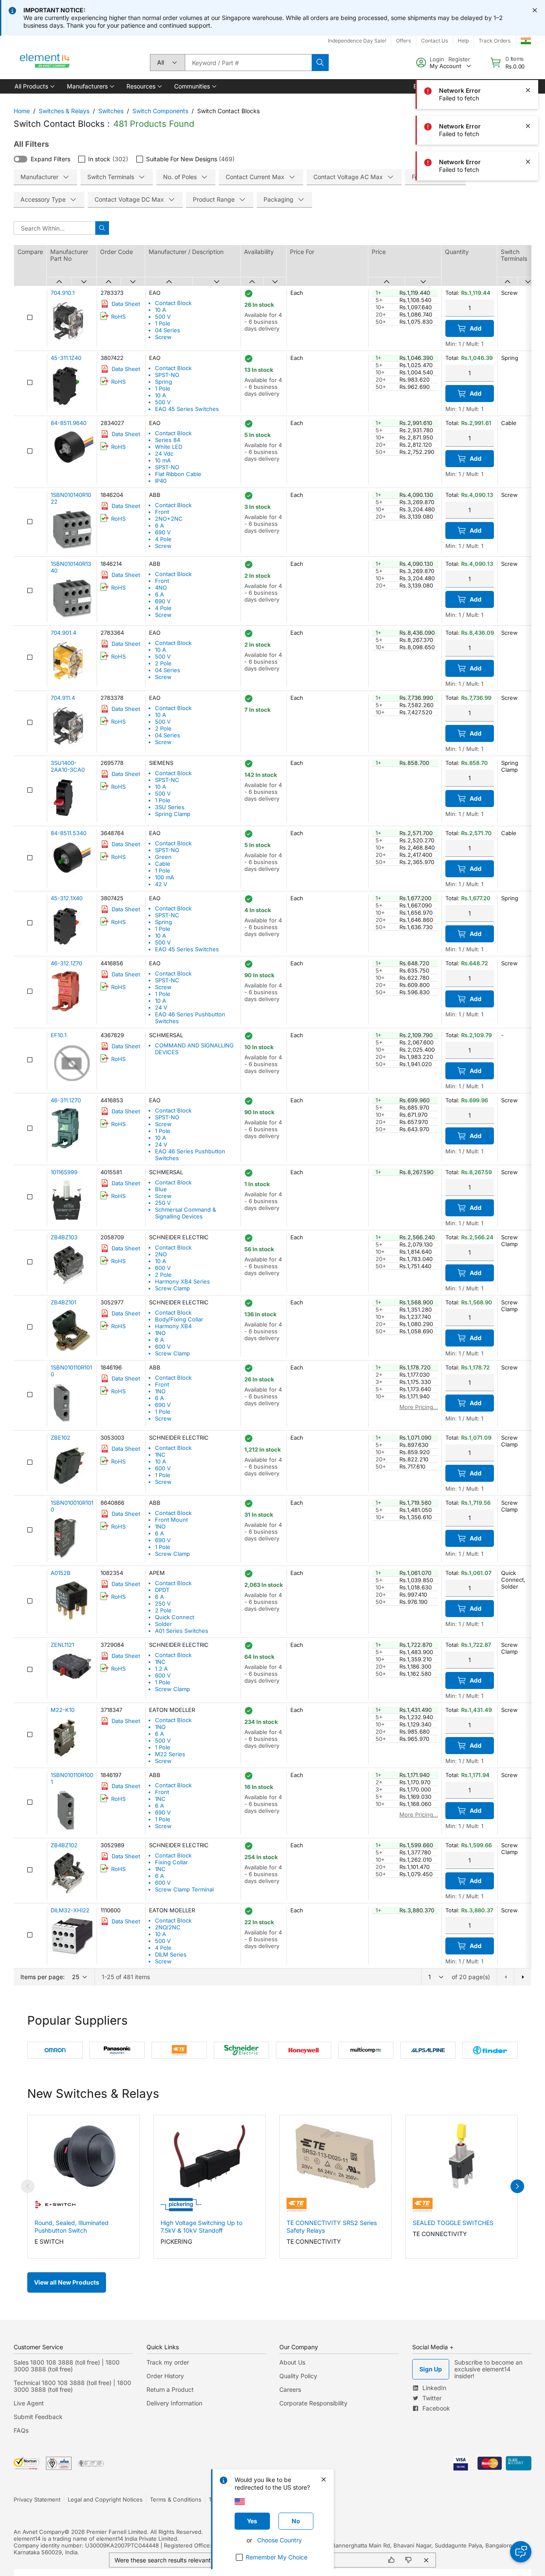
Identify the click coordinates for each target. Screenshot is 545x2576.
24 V (161, 1007)
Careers (290, 2389)
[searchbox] (248, 63)
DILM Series (171, 1954)
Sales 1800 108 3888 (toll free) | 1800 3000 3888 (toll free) (67, 2366)
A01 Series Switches (182, 1631)
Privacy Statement (37, 2499)
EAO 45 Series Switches (187, 409)
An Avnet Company (39, 2532)
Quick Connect (175, 1617)
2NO (161, 1254)
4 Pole (163, 539)
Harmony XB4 (173, 1326)
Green (163, 857)
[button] (34, 86)
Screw (163, 337)
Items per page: (43, 1977)
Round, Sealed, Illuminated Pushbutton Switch (72, 2227)
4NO (161, 588)
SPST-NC (167, 780)
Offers (403, 41)
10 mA (163, 460)
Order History (165, 2376)
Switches (111, 111)
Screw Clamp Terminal (184, 1889)
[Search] (320, 63)
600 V (163, 1268)
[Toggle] (20, 159)
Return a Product (170, 2389)
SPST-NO (167, 375)
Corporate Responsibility (313, 2403)
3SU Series (170, 807)
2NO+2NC (169, 519)
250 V (163, 1203)
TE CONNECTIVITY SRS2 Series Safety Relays (332, 2227)
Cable (163, 864)
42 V (161, 884)
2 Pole (163, 663)
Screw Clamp (172, 1288)
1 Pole (163, 323)
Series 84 (168, 440)
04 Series (168, 330)
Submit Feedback (38, 2417)
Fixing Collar (171, 1862)
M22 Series (170, 1754)
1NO (160, 1333)
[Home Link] (45, 63)
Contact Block (173, 303)
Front (162, 512)
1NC (160, 1455)
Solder (163, 1624)
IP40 (161, 481)
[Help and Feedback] (521, 2552)
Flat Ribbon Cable (178, 474)
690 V (163, 532)
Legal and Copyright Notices (105, 2499)
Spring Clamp (173, 814)
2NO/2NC (168, 1927)
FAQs (21, 2430)
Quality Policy (298, 2376)
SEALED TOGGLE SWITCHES (453, 2223)
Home (22, 111)
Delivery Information (174, 2403)
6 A (159, 525)
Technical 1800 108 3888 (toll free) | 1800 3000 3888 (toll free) (72, 2386)
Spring (163, 382)
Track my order (168, 2362)
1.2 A (161, 1669)
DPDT (162, 1590)
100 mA (165, 877)
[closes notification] (535, 10)
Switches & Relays (64, 111)
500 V (163, 317)
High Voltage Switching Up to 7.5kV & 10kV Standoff (201, 2227)
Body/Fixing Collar (179, 1319)
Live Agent (29, 2403)
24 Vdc (164, 454)
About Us (292, 2362)
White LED (169, 447)
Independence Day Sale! (357, 41)
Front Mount (171, 1520)
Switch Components (160, 111)
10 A (161, 310)
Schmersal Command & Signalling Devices (185, 1213)
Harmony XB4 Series (182, 1281)
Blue (161, 1189)
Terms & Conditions (176, 2499)
